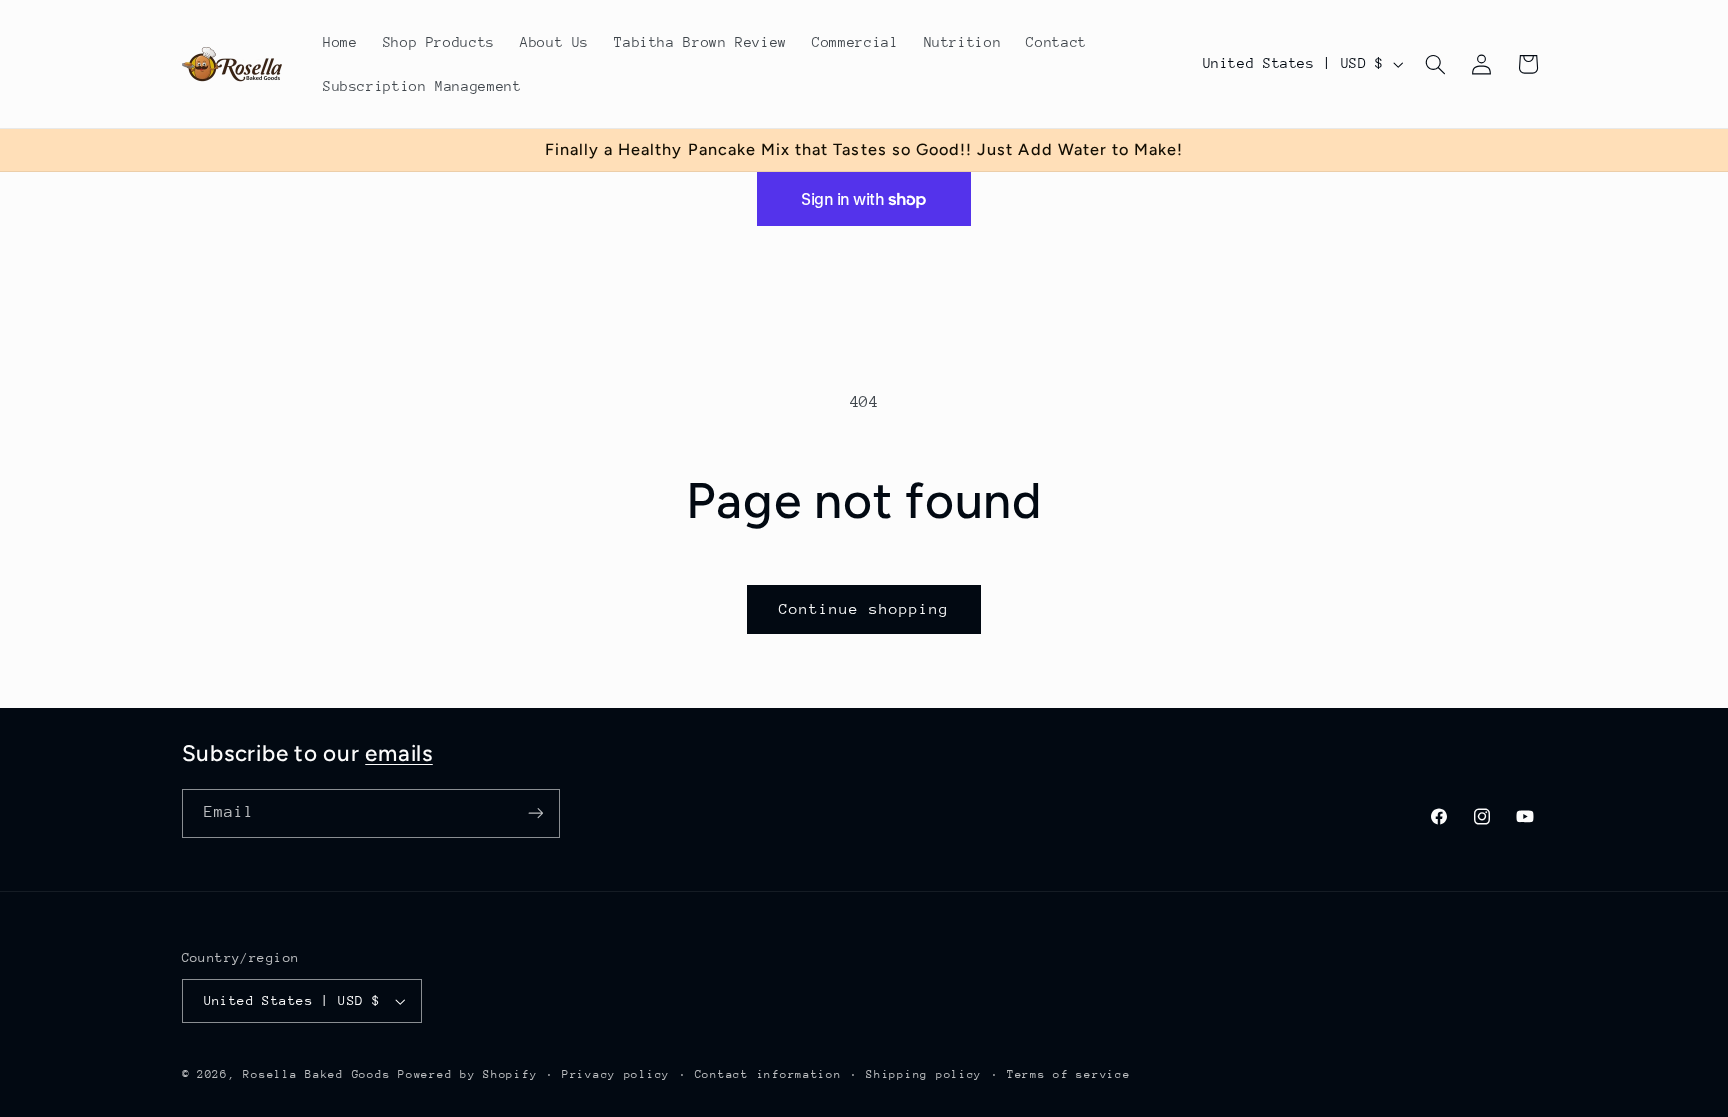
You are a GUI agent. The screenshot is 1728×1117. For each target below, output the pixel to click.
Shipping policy (924, 1074)
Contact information (768, 1074)
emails (399, 753)
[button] (1435, 64)
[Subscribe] (535, 813)
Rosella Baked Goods (316, 1074)
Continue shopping (864, 608)
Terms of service (1069, 1074)
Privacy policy (616, 1074)
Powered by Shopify (467, 1074)
